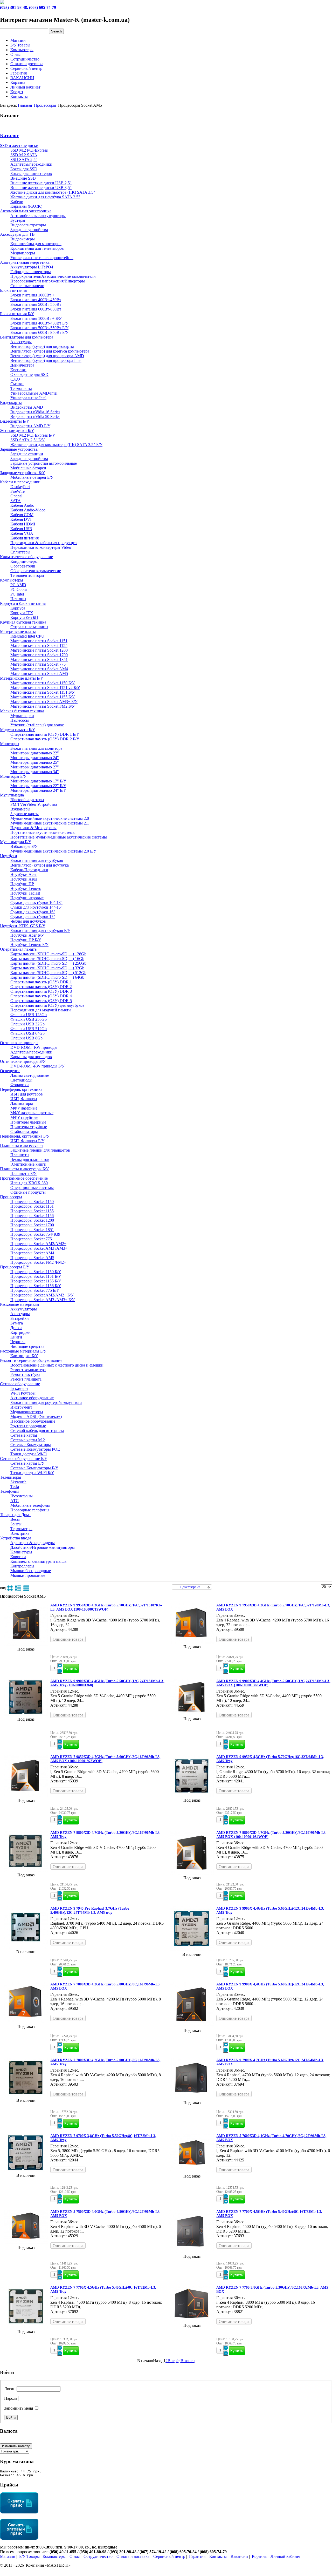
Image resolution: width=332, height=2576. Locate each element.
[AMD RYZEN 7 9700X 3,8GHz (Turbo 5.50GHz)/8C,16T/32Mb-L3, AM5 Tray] (26, 2171)
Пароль (11, 2398)
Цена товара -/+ (190, 1587)
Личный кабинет (25, 87)
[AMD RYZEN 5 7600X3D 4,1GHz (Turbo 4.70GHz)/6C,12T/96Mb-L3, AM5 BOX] (192, 2171)
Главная (25, 105)
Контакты (19, 96)
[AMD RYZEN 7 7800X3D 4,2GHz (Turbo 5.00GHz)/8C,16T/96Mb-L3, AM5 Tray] (26, 2096)
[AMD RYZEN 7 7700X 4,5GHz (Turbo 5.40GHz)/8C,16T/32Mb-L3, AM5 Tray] (26, 2327)
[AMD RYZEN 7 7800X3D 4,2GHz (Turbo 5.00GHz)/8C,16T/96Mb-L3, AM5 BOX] (26, 2022)
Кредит (17, 92)
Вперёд (174, 2361)
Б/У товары (20, 45)
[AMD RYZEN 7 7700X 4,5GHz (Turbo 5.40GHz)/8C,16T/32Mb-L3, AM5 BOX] (192, 2252)
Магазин (18, 40)
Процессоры (45, 105)
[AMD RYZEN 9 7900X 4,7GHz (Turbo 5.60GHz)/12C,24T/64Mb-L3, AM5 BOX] (192, 2098)
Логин (10, 2389)
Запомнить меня (19, 2408)
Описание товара (68, 1639)
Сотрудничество (25, 59)
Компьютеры (22, 50)
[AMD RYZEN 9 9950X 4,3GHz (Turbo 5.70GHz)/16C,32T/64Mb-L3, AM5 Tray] (192, 1796)
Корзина (18, 82)
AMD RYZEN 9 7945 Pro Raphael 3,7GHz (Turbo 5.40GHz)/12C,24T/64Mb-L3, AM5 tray (90, 1911)
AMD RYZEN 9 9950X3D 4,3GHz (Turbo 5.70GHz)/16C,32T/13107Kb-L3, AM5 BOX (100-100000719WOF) (106, 1607)
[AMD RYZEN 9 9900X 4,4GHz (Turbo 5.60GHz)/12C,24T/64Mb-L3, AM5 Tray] (192, 1950)
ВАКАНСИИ (22, 78)
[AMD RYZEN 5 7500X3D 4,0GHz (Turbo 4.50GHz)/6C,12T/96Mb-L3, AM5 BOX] (26, 2243)
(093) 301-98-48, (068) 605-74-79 (28, 7)
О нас (15, 54)
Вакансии (239, 2556)
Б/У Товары (29, 2556)
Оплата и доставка (27, 64)
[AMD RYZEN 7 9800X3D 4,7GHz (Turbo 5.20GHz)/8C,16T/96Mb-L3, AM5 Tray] (26, 1870)
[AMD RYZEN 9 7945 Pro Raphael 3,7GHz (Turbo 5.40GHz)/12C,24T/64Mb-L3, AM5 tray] (26, 1947)
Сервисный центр (26, 68)
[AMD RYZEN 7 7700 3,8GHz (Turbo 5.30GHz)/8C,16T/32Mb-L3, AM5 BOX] (192, 2321)
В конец (188, 2361)
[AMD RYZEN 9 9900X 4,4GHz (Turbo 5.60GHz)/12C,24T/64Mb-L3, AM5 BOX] (192, 2026)
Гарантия (19, 73)
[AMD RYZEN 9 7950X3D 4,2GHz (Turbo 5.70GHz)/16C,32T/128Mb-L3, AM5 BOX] (192, 1642)
